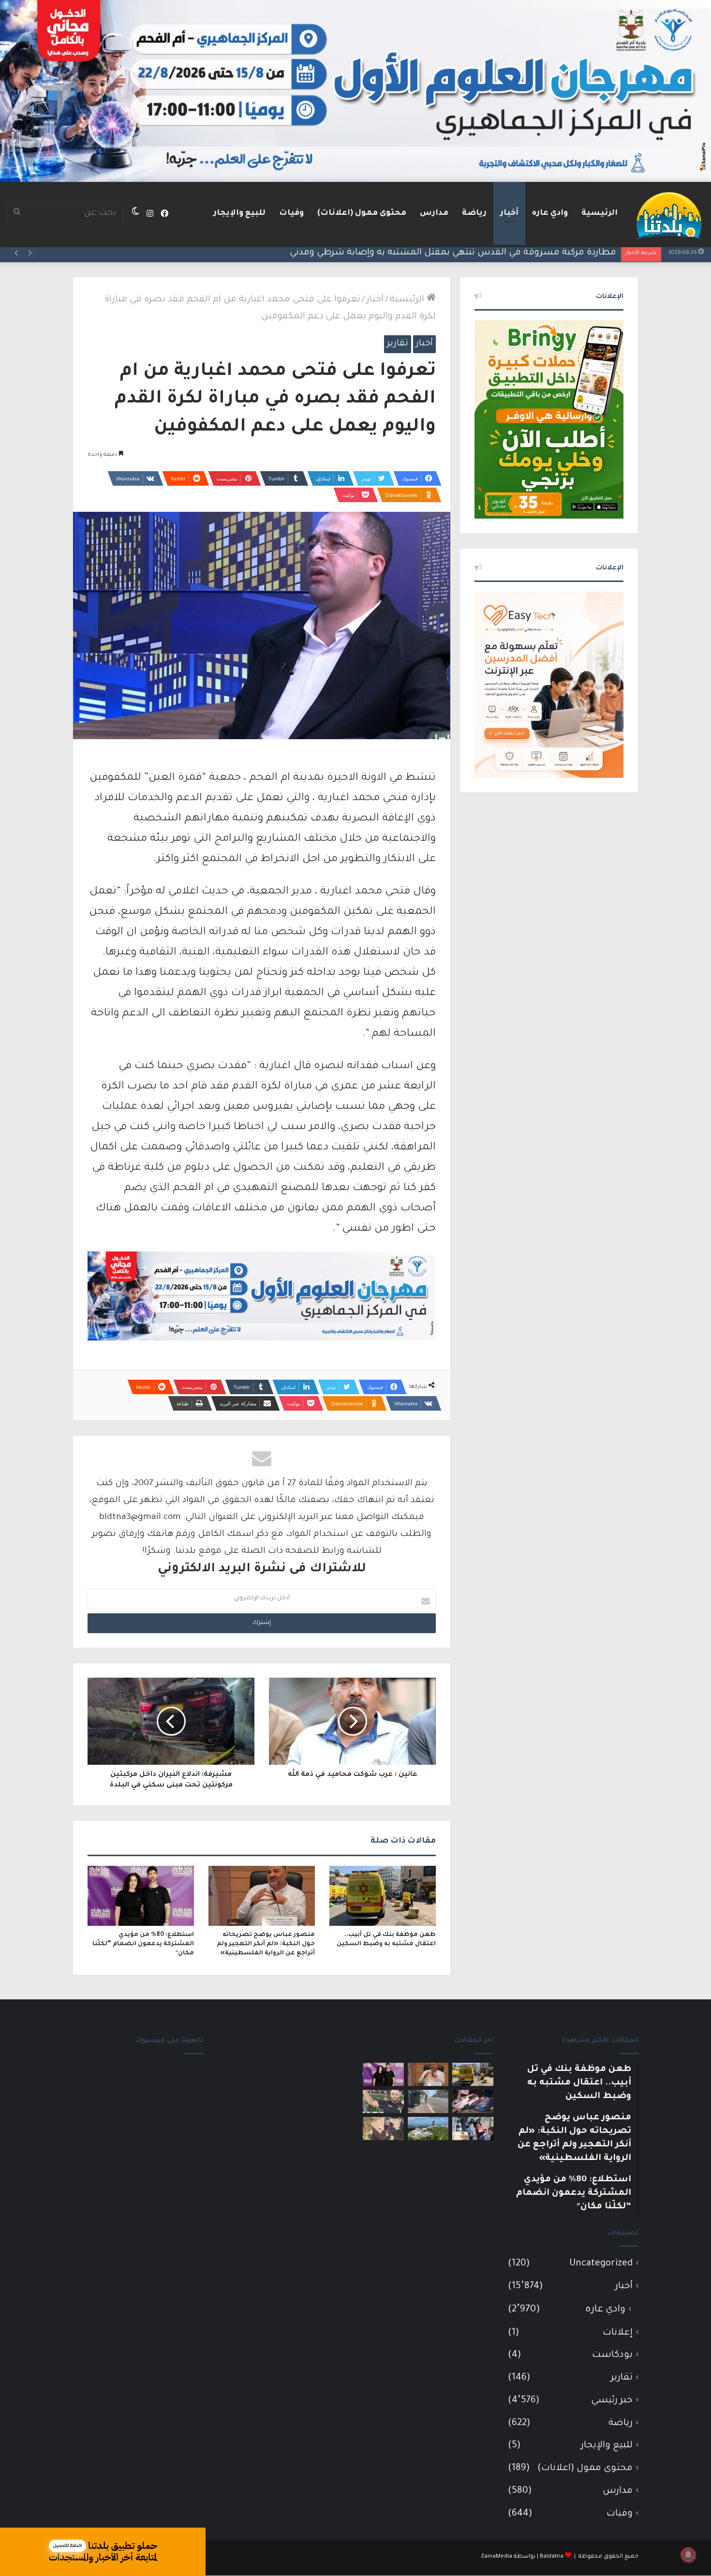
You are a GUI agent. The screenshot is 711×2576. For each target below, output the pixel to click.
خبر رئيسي (612, 2401)
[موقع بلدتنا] (669, 214)
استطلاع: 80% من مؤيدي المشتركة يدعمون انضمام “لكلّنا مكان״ (143, 1944)
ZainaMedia (496, 2557)
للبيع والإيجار (239, 213)
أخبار (509, 213)
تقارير (398, 344)
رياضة (474, 213)
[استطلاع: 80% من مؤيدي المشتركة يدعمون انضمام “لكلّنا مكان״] (141, 1896)
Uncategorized (601, 2264)
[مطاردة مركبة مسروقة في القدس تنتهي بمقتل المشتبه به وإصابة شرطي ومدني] (473, 2101)
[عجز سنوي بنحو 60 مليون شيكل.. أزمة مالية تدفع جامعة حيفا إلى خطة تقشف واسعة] (428, 2129)
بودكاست (612, 2355)
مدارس (434, 213)
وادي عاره (550, 213)
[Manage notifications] (688, 2555)
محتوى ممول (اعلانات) (362, 213)
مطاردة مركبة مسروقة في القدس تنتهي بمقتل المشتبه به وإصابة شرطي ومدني (453, 253)
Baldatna (552, 2557)
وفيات (291, 213)
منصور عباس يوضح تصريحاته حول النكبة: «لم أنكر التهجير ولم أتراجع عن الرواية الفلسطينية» (266, 1944)
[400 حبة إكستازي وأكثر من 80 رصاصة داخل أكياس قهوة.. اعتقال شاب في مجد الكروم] (383, 2129)
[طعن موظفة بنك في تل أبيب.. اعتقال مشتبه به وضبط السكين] (383, 1896)
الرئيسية (600, 213)
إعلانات (618, 2333)
